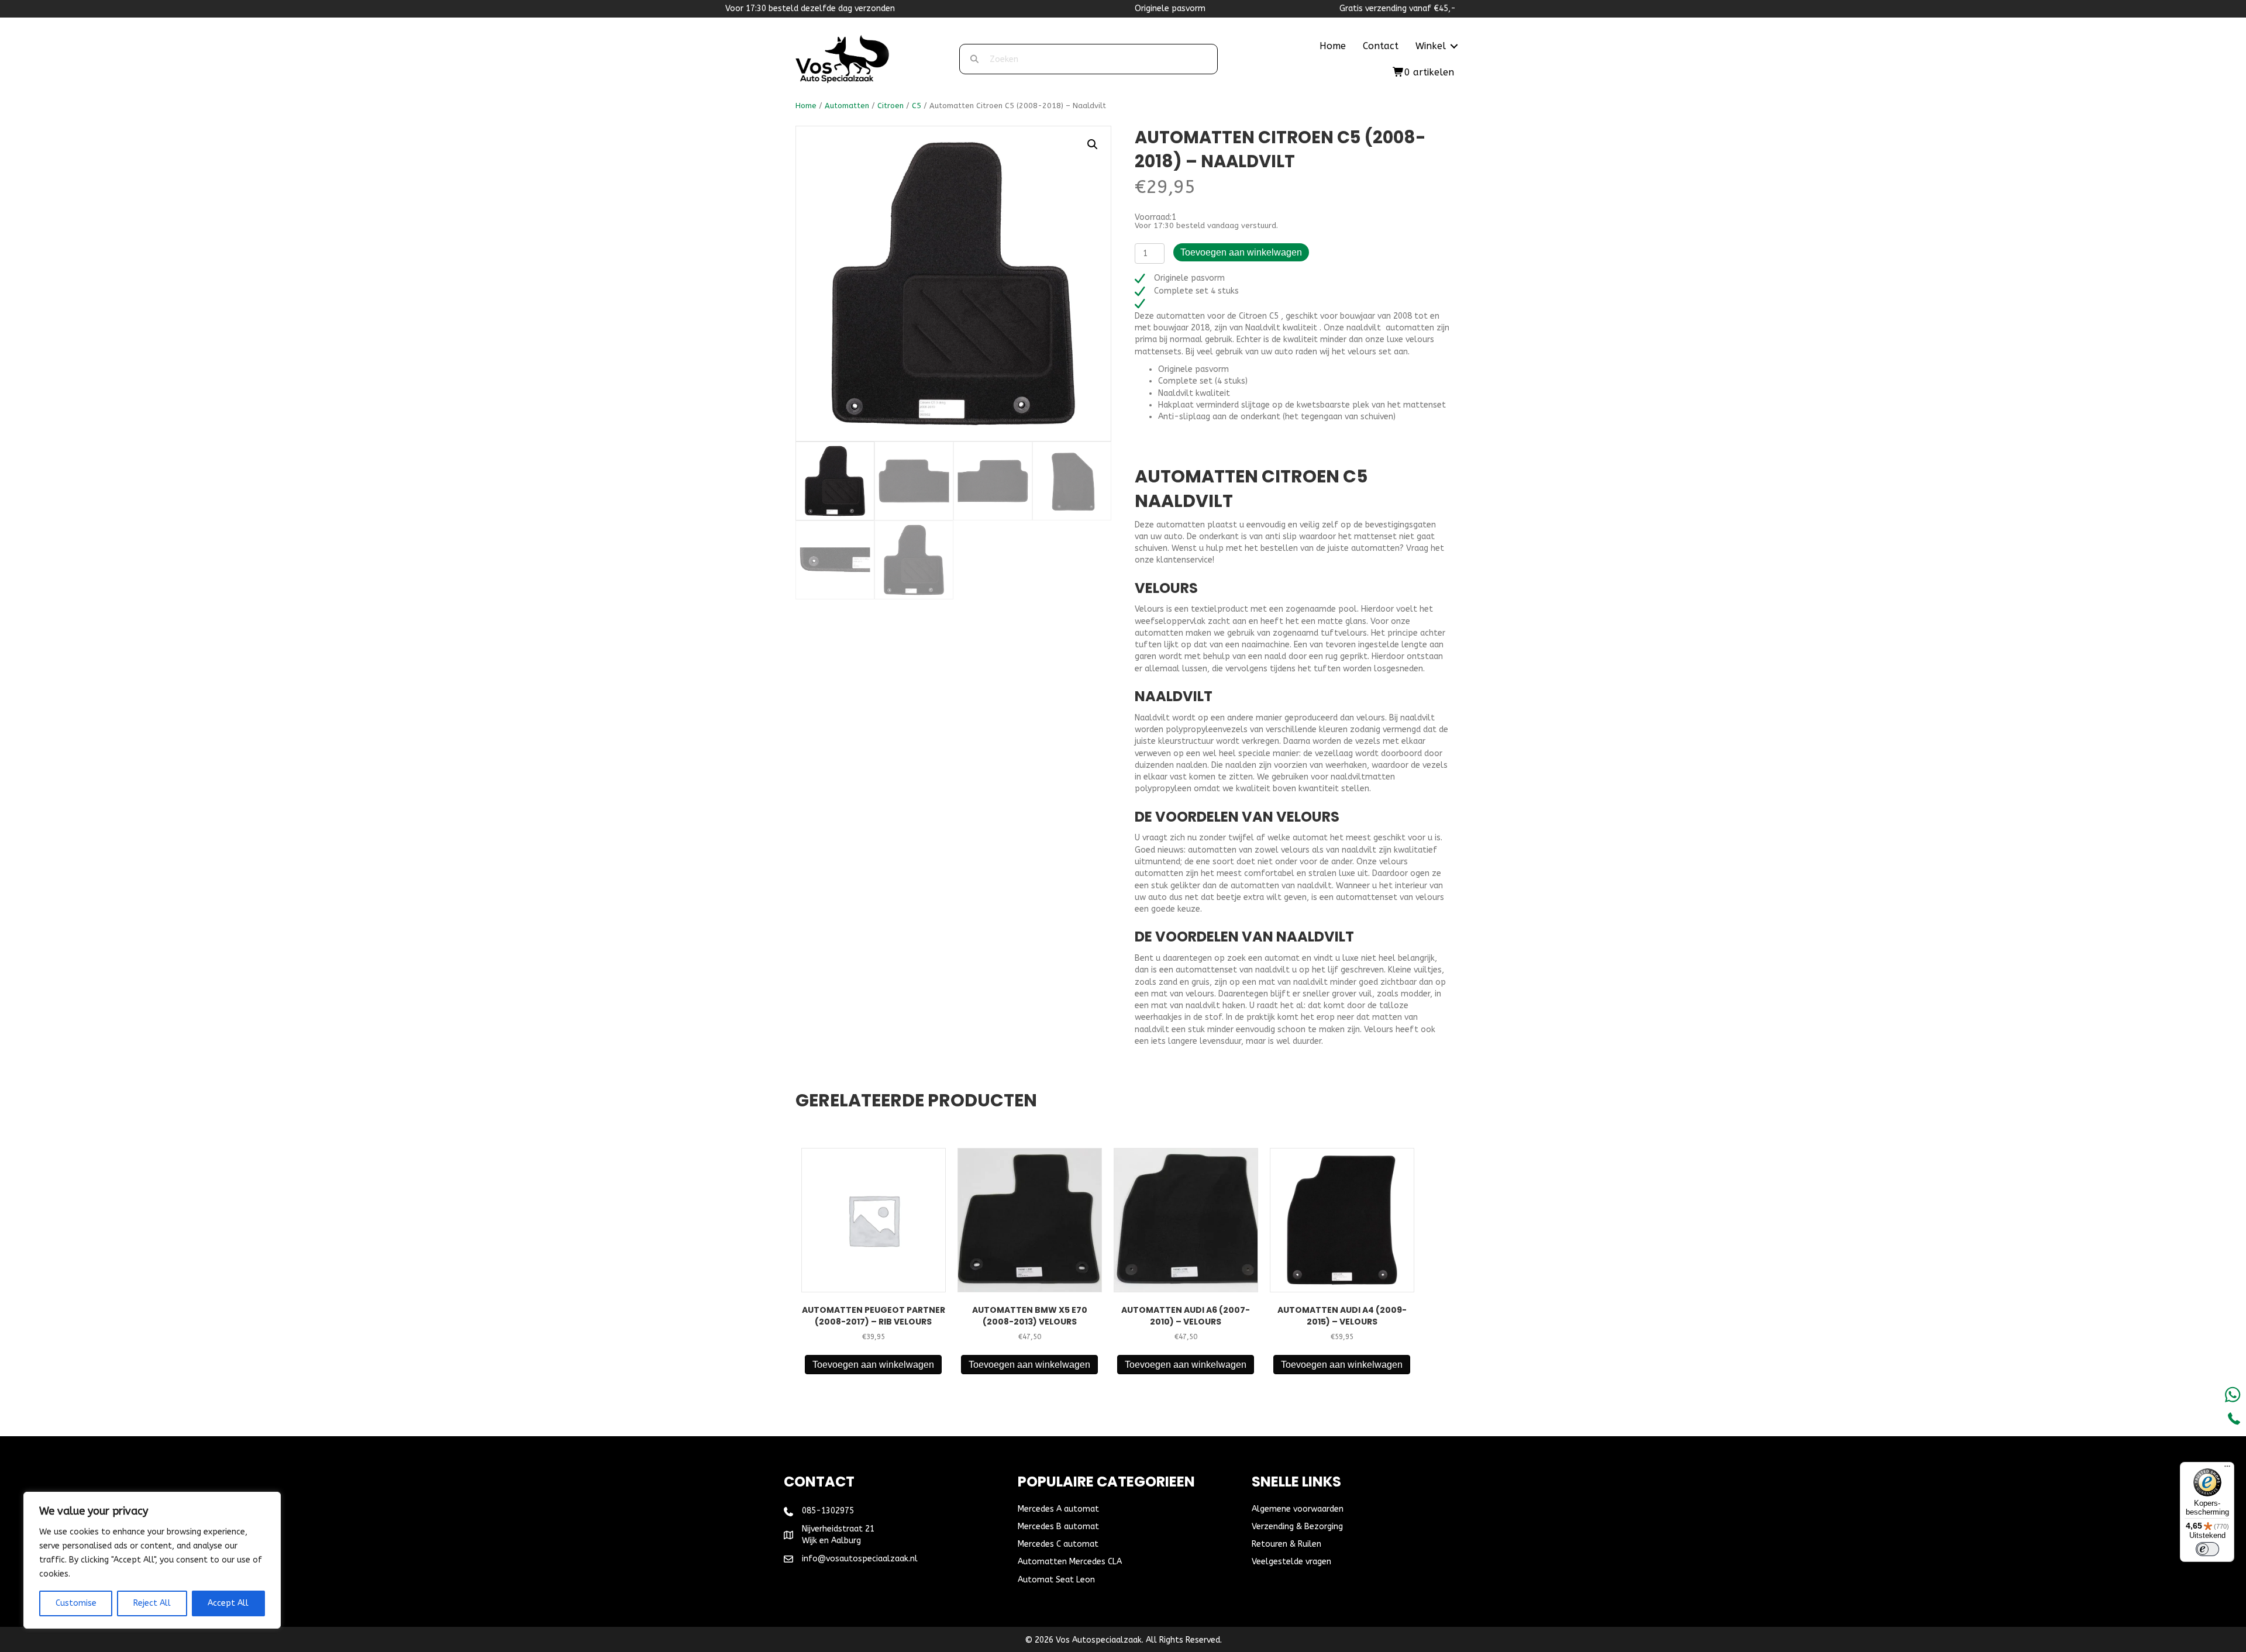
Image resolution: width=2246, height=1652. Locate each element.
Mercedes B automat (1058, 1527)
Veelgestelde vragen (1291, 1562)
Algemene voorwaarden (1298, 1509)
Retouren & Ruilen (1286, 1544)
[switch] (2207, 1549)
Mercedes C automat (1058, 1544)
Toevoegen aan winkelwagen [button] (873, 1365)
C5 (917, 106)
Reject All (152, 1603)
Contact (1381, 46)
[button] (1454, 46)
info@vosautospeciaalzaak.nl (860, 1559)
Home (1333, 46)
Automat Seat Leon (1056, 1580)
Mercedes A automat (1058, 1509)
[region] (152, 1560)
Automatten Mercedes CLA (1070, 1562)
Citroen (891, 106)
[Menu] (2227, 1469)
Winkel (1431, 46)
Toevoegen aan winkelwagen (1241, 252)
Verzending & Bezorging (1297, 1527)
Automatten (847, 106)
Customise (76, 1603)
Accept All (228, 1603)
